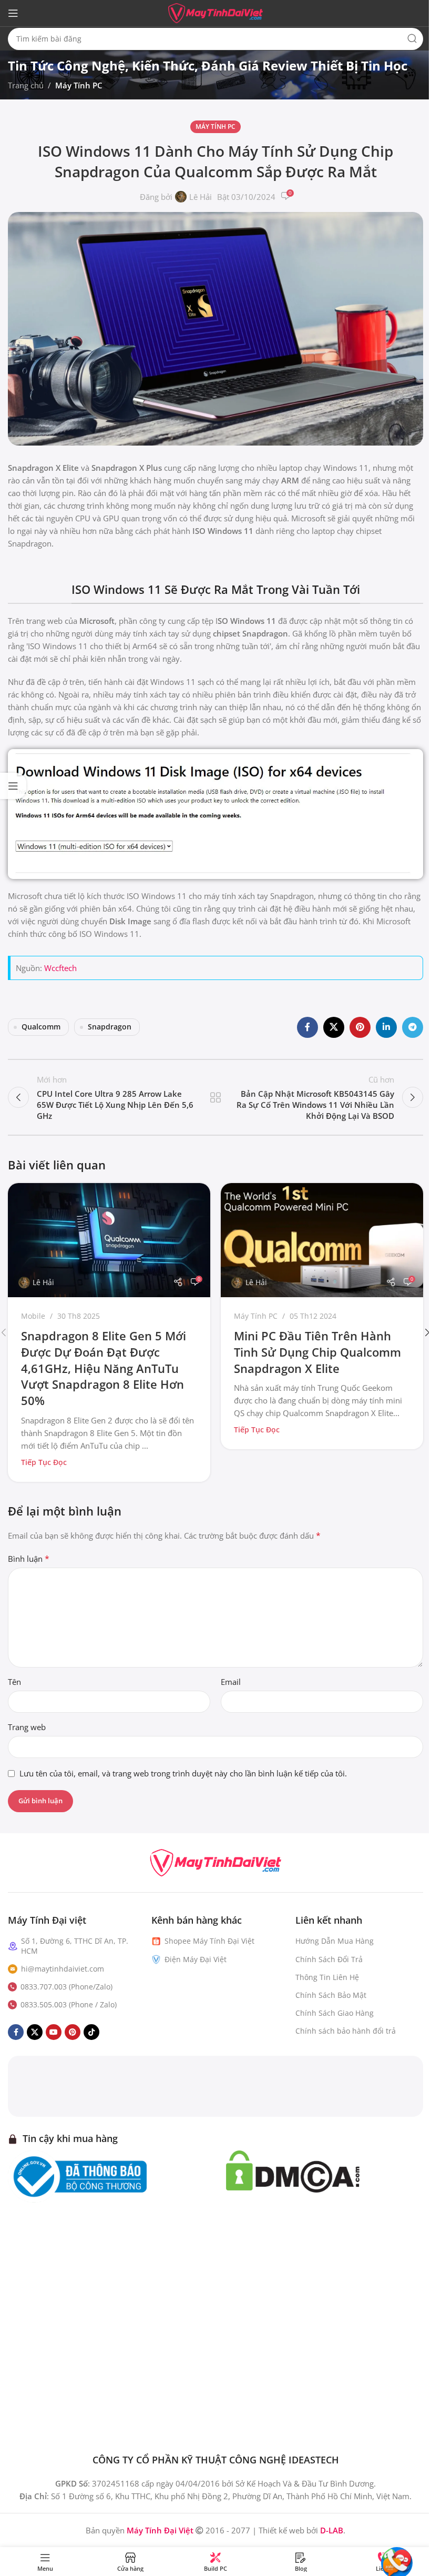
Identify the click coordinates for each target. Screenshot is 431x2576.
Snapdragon (110, 1027)
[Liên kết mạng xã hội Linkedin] (386, 1027)
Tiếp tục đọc (44, 1462)
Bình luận (29, 1559)
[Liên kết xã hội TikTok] (91, 2033)
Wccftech (60, 968)
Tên (14, 1682)
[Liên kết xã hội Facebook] (307, 1027)
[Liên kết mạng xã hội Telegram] (413, 1027)
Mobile (33, 1316)
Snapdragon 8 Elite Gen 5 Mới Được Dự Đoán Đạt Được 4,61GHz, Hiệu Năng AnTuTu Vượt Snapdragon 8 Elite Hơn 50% (104, 1368)
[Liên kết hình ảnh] (215, 1862)
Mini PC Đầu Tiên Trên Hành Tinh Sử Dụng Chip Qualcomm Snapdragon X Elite (317, 1352)
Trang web (27, 1727)
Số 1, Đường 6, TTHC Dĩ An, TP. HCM (75, 1946)
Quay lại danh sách (215, 1097)
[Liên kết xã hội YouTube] (54, 2033)
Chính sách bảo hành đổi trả (346, 2031)
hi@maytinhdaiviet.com (63, 1969)
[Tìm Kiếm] (412, 39)
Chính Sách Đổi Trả (329, 1959)
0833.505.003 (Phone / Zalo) (69, 2004)
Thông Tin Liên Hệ (327, 1977)
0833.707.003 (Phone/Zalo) (66, 1987)
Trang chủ (26, 85)
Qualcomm (41, 1027)
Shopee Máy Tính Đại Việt (209, 1941)
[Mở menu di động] (13, 13)
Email (231, 1682)
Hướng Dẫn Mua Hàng (335, 1941)
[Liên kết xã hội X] (334, 1027)
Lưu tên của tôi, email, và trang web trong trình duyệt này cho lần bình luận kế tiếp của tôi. (183, 1773)
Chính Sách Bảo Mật (331, 1995)
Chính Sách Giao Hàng (335, 2013)
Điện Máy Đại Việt (196, 1959)
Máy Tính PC (79, 85)
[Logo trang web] (215, 12)
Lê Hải (201, 197)
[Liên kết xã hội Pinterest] (360, 1027)
